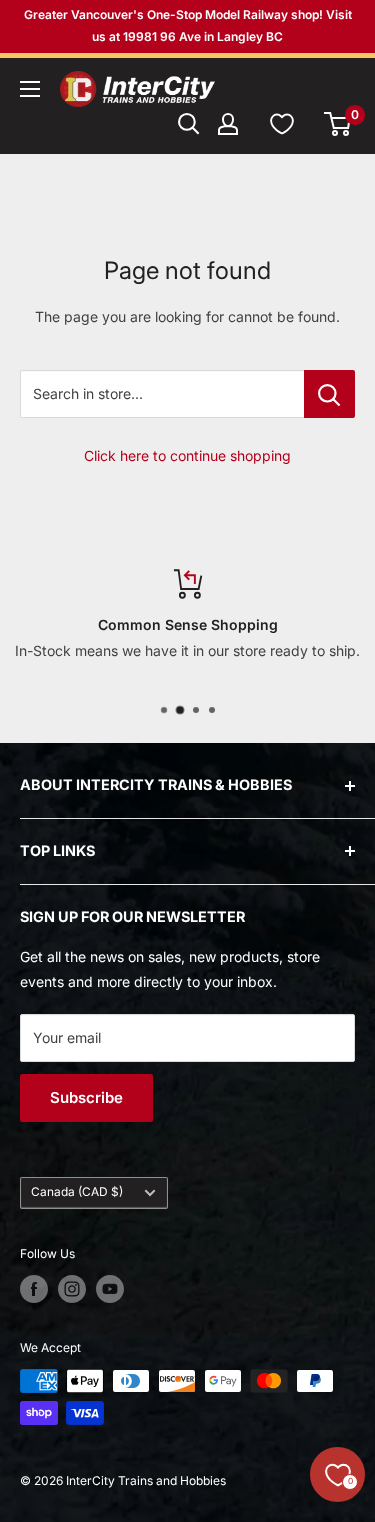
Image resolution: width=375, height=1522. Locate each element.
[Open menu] (30, 89)
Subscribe (86, 1097)
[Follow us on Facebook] (34, 1289)
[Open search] (189, 124)
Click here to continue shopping (187, 455)
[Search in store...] (329, 394)
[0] (338, 124)
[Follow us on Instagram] (72, 1289)
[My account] (228, 124)
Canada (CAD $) (77, 1191)
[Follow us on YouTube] (110, 1289)
